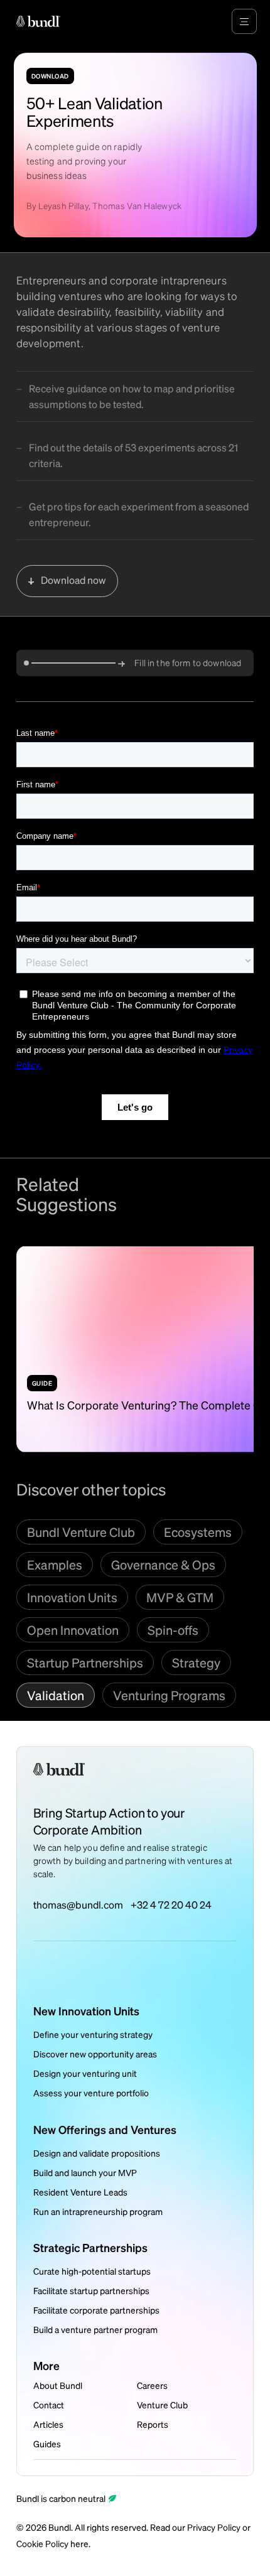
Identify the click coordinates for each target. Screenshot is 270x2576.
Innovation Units (72, 1597)
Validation (56, 1695)
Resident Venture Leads (80, 2192)
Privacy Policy (214, 2527)
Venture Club (162, 2405)
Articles (48, 2424)
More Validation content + (202, 1214)
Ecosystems (198, 1532)
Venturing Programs (169, 1695)
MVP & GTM (180, 1597)
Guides (47, 2444)
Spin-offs (173, 1630)
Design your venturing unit (85, 2073)
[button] (244, 21)
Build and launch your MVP (85, 2172)
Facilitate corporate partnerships (96, 2310)
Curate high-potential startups (92, 2271)
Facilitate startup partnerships (91, 2290)
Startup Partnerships (85, 1663)
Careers (152, 2385)
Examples (55, 1565)
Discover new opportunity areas (95, 2054)
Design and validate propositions (97, 2153)
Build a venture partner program (95, 2329)
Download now (73, 580)
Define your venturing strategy (93, 2034)
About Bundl (58, 2385)
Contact (49, 2405)
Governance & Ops (163, 1565)
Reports (153, 2424)
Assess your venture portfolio (91, 2093)
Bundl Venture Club (81, 1532)
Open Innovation (73, 1630)
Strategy (196, 1663)
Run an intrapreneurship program (98, 2211)
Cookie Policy (42, 2543)
